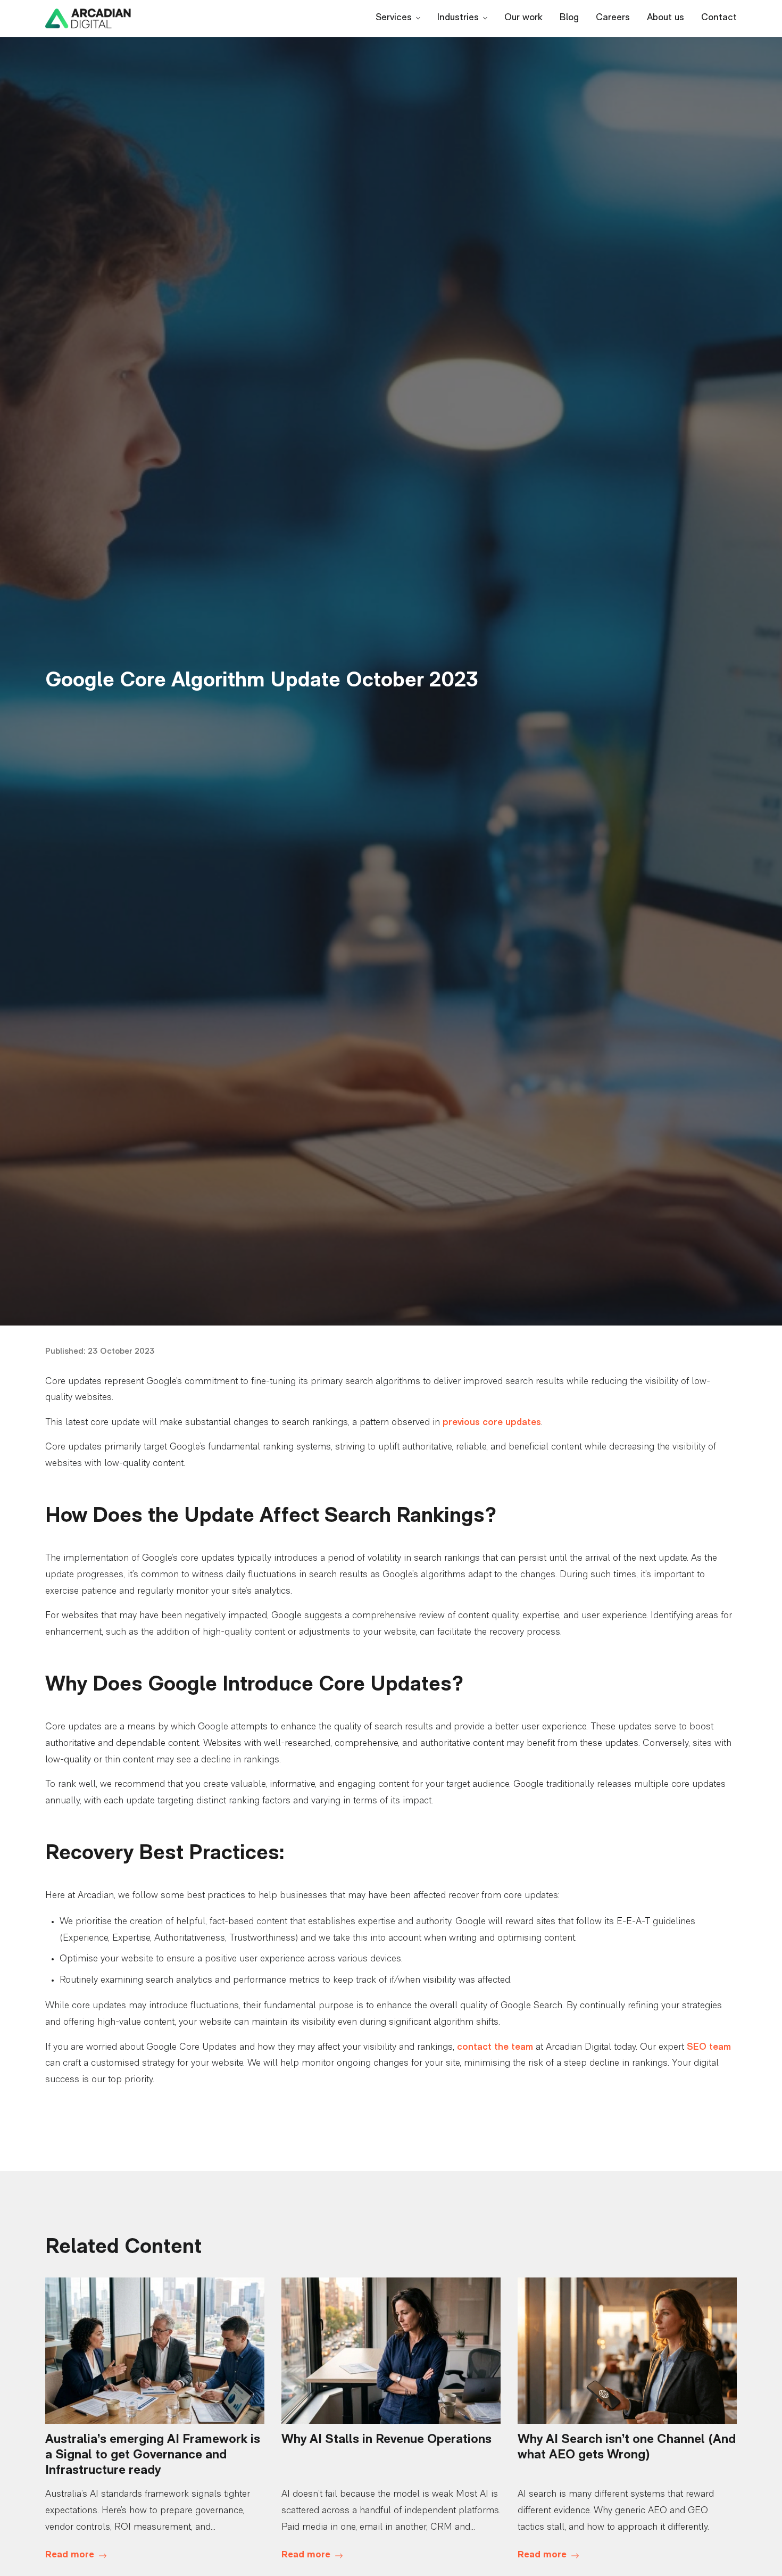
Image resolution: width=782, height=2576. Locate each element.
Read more (70, 2555)
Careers (613, 18)
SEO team (709, 2048)
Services (394, 18)
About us (665, 18)
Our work (523, 18)
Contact (719, 18)
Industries (458, 18)
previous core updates (492, 1423)
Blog (569, 18)
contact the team (495, 2048)
